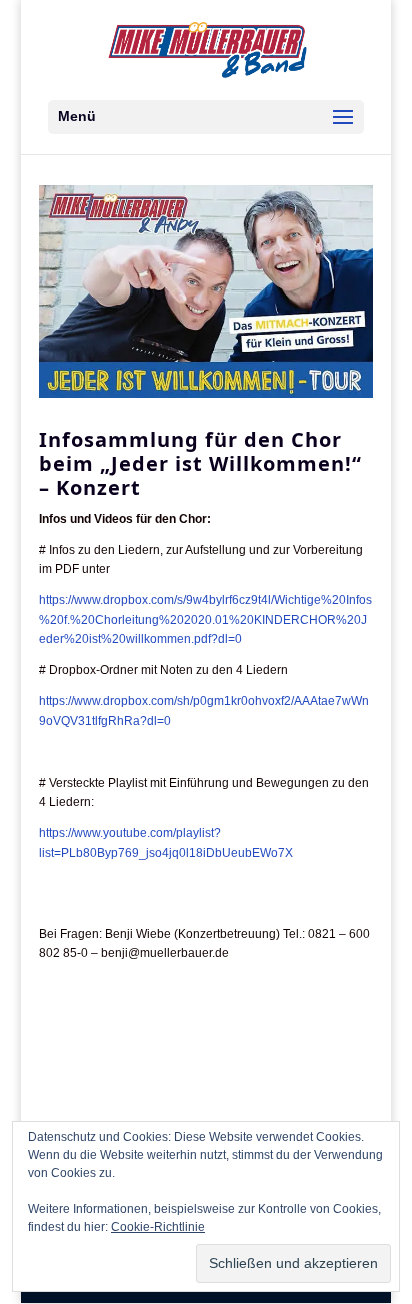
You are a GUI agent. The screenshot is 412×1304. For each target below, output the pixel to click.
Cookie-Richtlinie (158, 1227)
